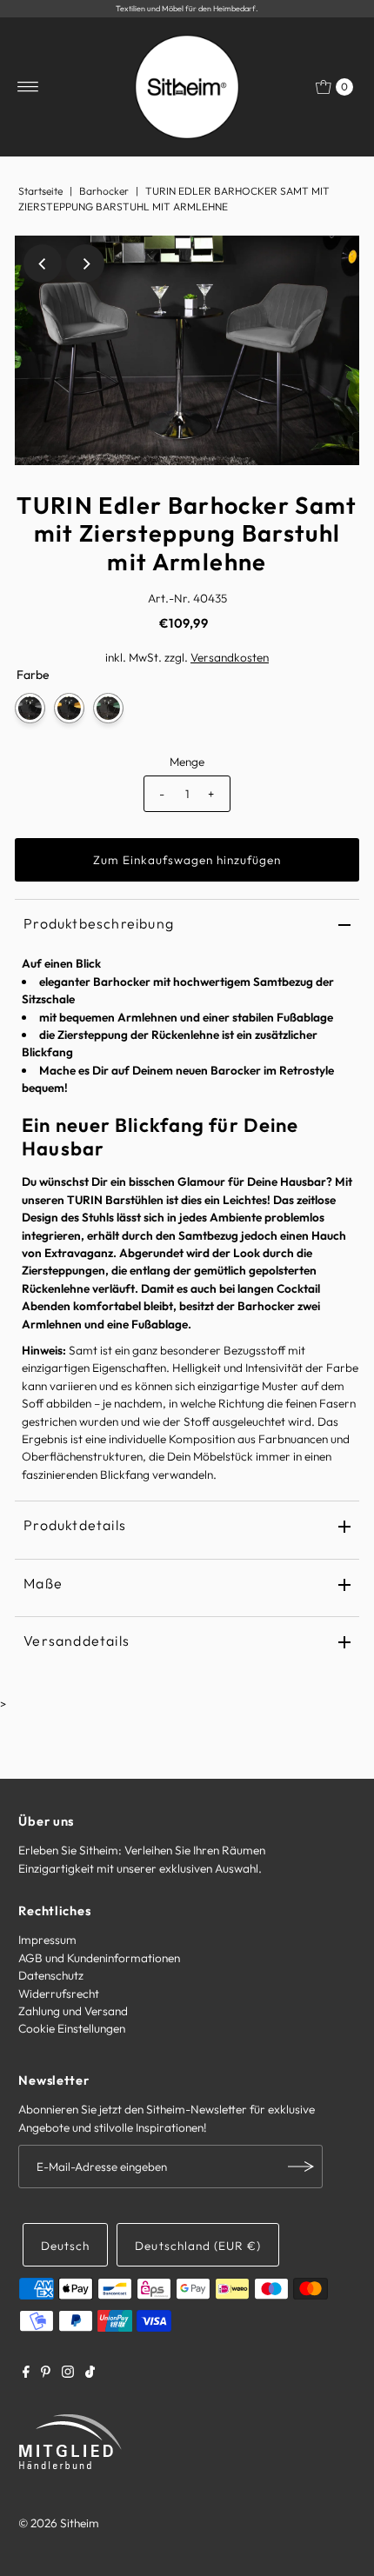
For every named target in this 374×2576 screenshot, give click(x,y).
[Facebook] (26, 2373)
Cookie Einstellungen (72, 2028)
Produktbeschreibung (99, 923)
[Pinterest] (46, 2373)
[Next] (85, 263)
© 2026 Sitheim (59, 2523)
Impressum (47, 1940)
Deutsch (65, 2246)
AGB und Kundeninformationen (99, 1958)
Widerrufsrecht (59, 1994)
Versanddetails (77, 1641)
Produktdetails (75, 1525)
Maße (43, 1583)
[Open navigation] (28, 87)
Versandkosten (230, 657)
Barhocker (104, 191)
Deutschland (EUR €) (197, 2246)
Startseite (40, 191)
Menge (187, 762)
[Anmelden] (301, 2167)
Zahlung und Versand (73, 2011)
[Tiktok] (90, 2373)
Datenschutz (51, 1975)
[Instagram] (68, 2373)
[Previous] (43, 263)
